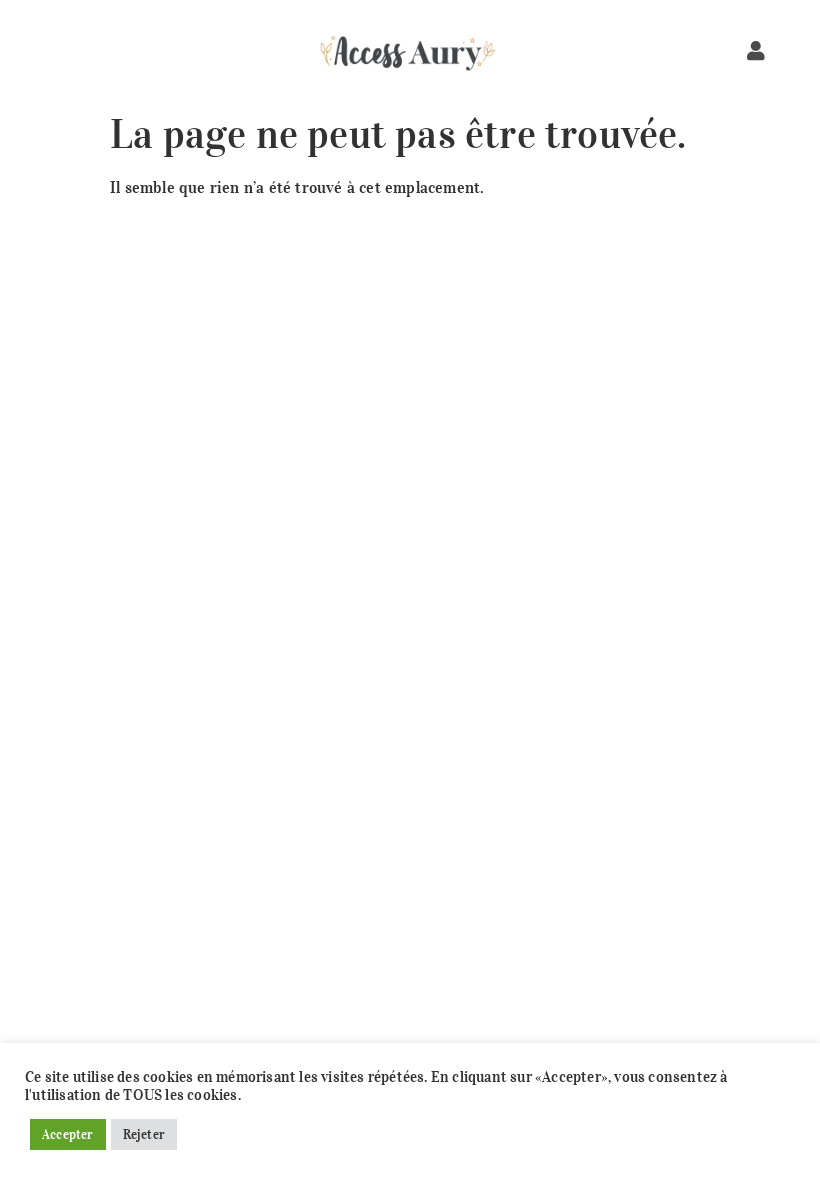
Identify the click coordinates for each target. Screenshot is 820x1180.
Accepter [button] (68, 1134)
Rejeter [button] (144, 1134)
